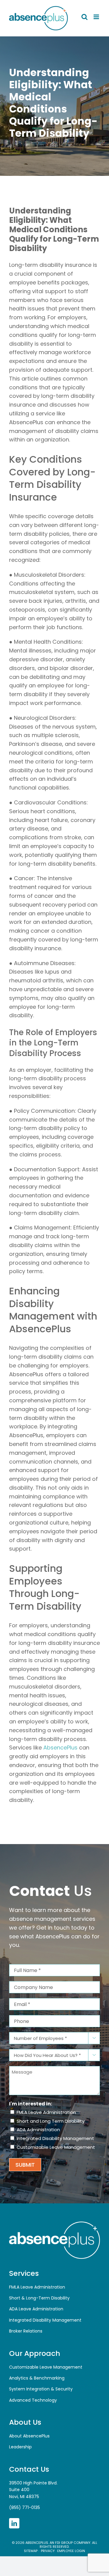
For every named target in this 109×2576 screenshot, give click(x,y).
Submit (25, 2165)
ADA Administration (38, 2130)
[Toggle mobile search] (84, 17)
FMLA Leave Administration (46, 2112)
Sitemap (31, 2551)
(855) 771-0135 (25, 2507)
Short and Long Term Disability (51, 2121)
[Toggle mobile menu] (97, 17)
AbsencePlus (60, 1748)
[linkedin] (14, 2523)
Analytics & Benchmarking (37, 2378)
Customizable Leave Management (56, 2147)
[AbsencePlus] (54, 2224)
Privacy (47, 2551)
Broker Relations (26, 2331)
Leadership (20, 2447)
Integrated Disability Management (55, 2138)
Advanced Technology (33, 2400)
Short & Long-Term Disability (39, 2298)
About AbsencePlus (29, 2436)
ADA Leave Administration (36, 2309)
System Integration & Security (41, 2389)
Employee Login (71, 2551)
